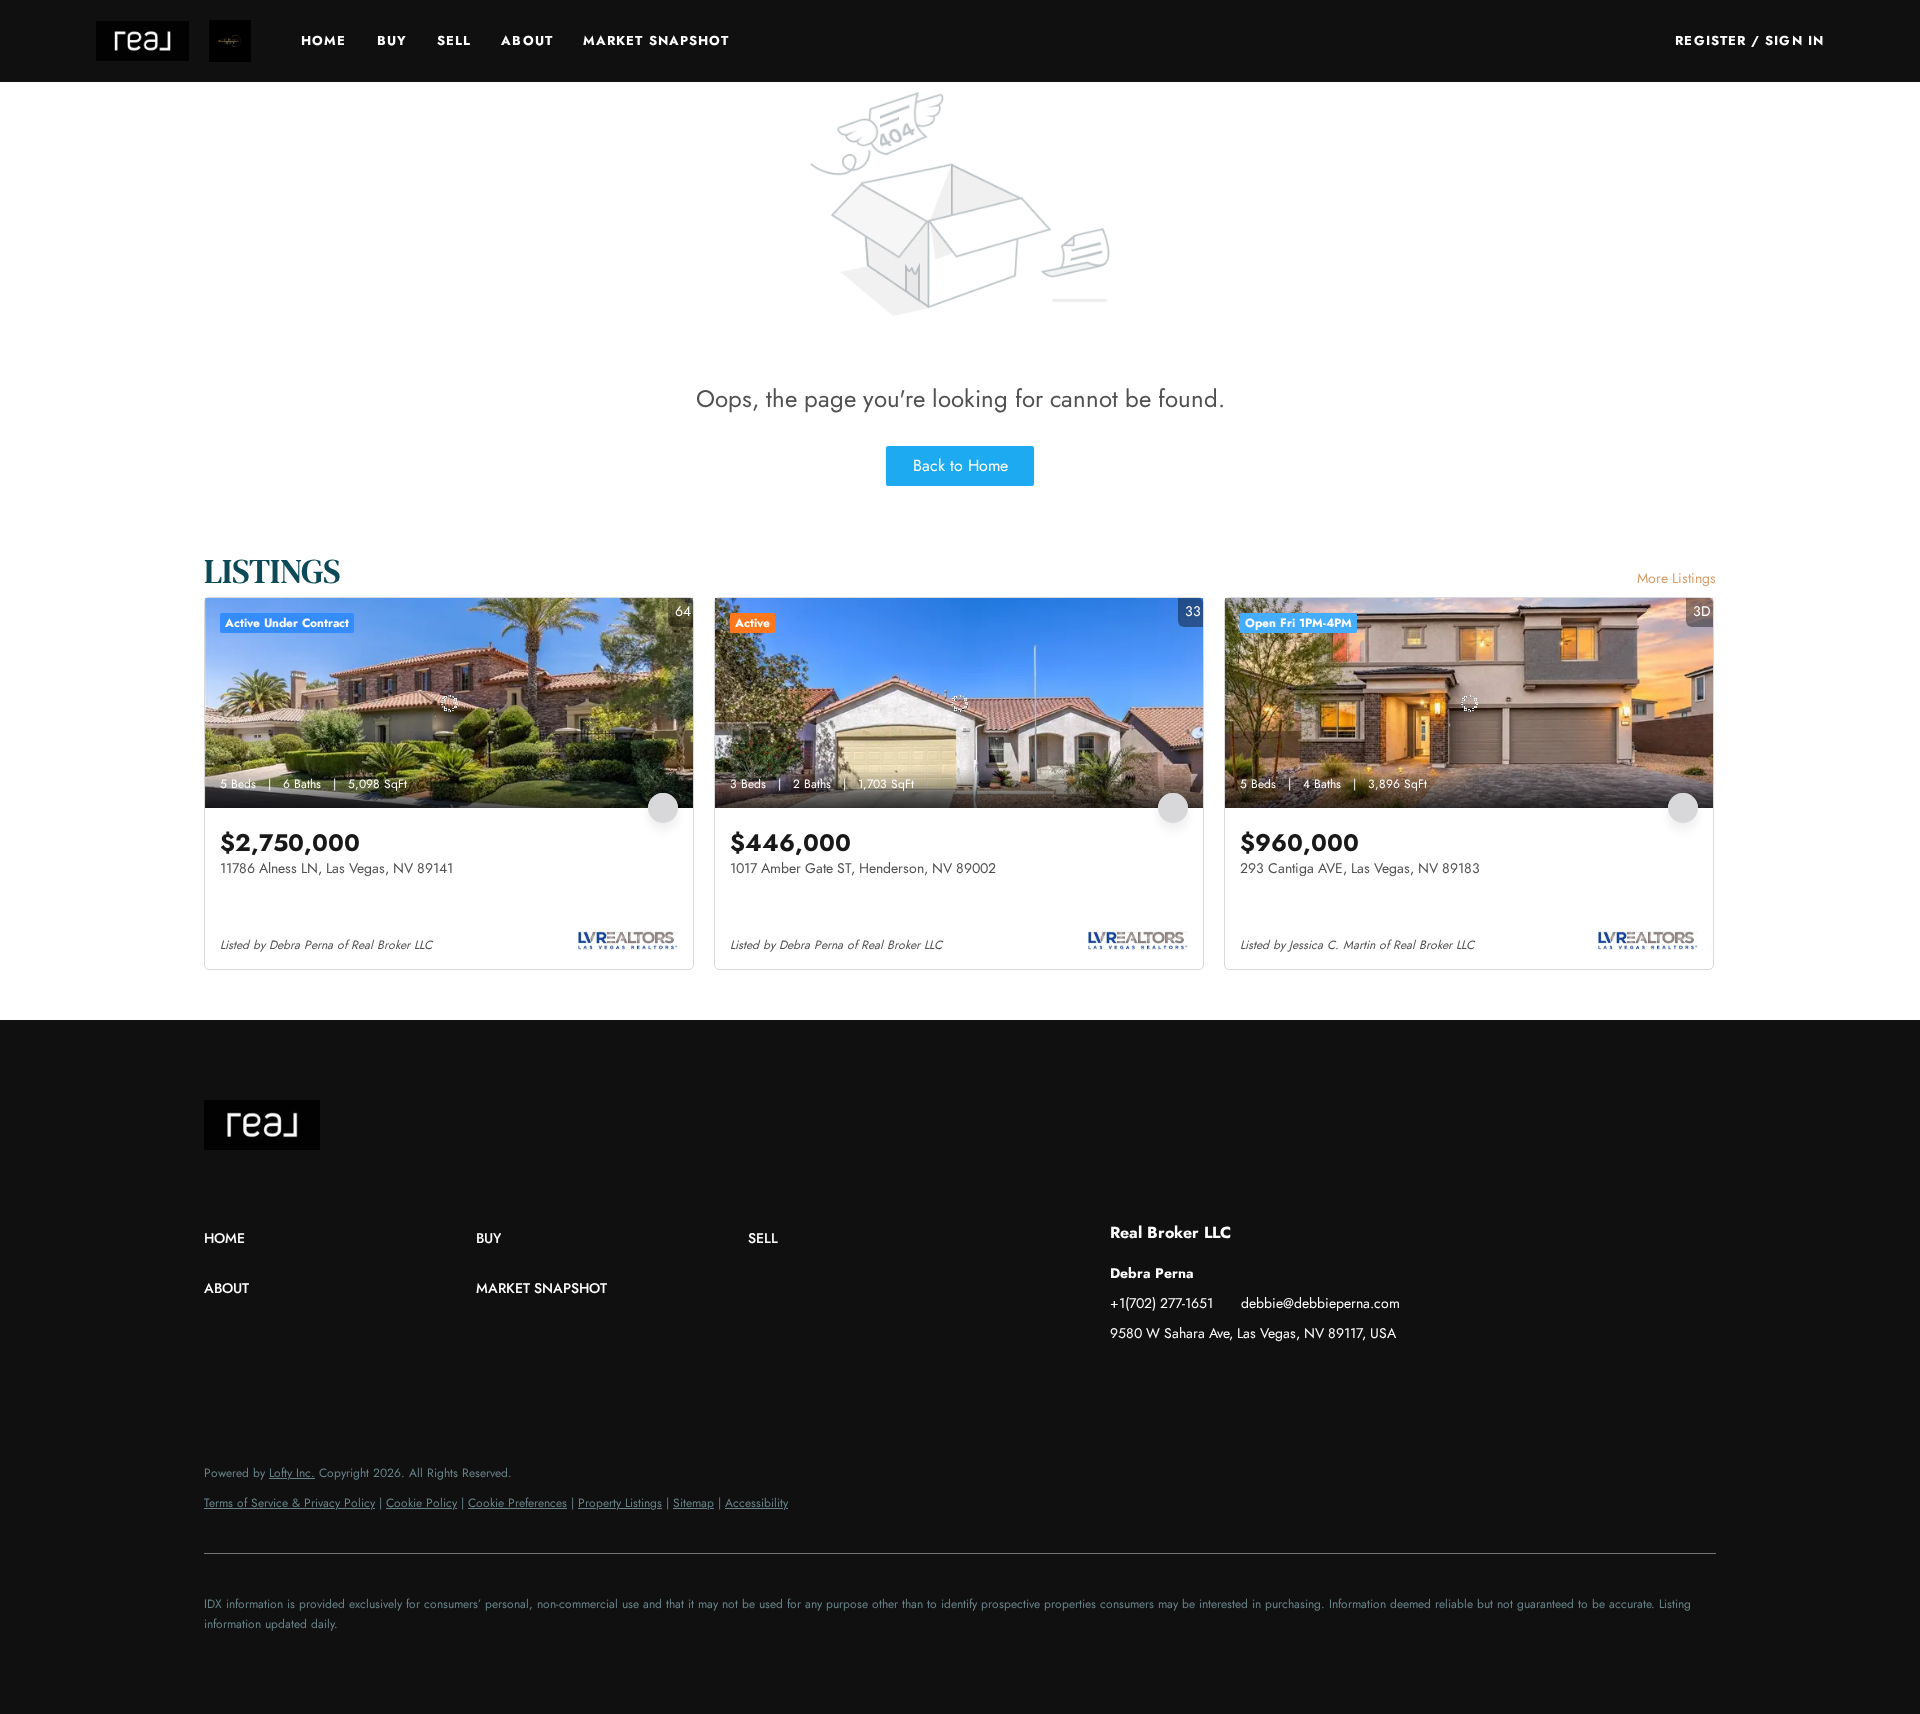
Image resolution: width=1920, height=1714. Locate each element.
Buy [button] (392, 40)
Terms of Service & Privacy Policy (289, 1503)
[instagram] (1205, 1378)
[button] (142, 41)
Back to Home (960, 465)
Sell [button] (454, 40)
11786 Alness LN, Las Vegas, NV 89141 (336, 868)
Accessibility (756, 1503)
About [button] (527, 40)
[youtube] (1245, 1378)
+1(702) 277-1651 (1161, 1303)
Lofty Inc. (292, 1473)
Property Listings (620, 1503)
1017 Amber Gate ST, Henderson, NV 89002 (863, 868)
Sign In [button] (1794, 40)
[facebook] (1125, 1378)
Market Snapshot (656, 40)
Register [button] (1710, 40)
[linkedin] (1165, 1378)
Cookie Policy (421, 1503)
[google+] (1285, 1378)
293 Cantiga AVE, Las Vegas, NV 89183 (1360, 868)
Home (323, 40)
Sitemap (693, 1503)
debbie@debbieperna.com (1320, 1303)
